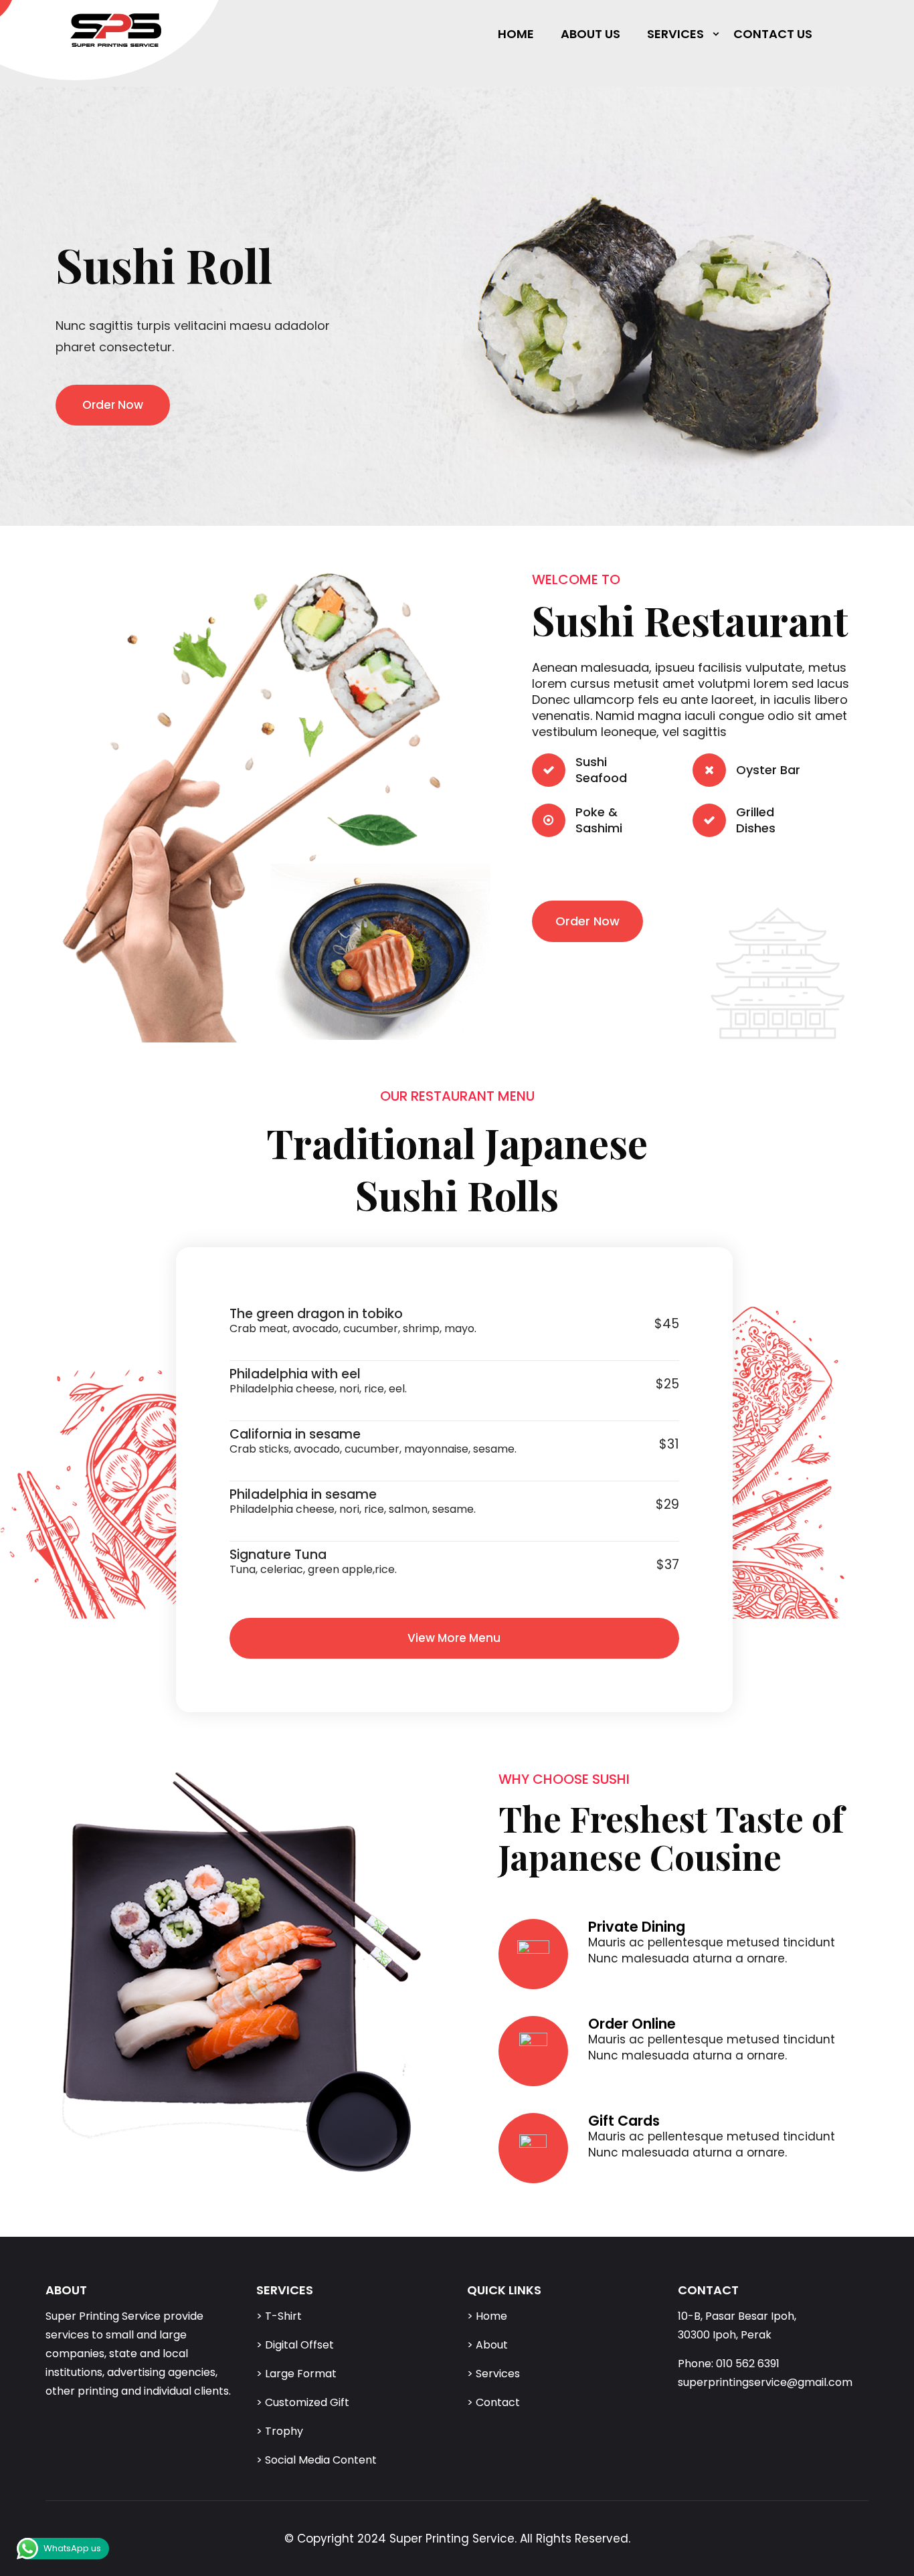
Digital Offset (299, 2345)
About (492, 2345)
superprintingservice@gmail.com (765, 2382)
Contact (498, 2402)
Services (498, 2374)
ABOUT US (590, 34)
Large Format (301, 2374)
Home (491, 2316)
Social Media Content (321, 2460)
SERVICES (675, 34)
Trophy (284, 2431)
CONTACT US (773, 34)
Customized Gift (307, 2402)
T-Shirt (283, 2316)
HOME (516, 34)
